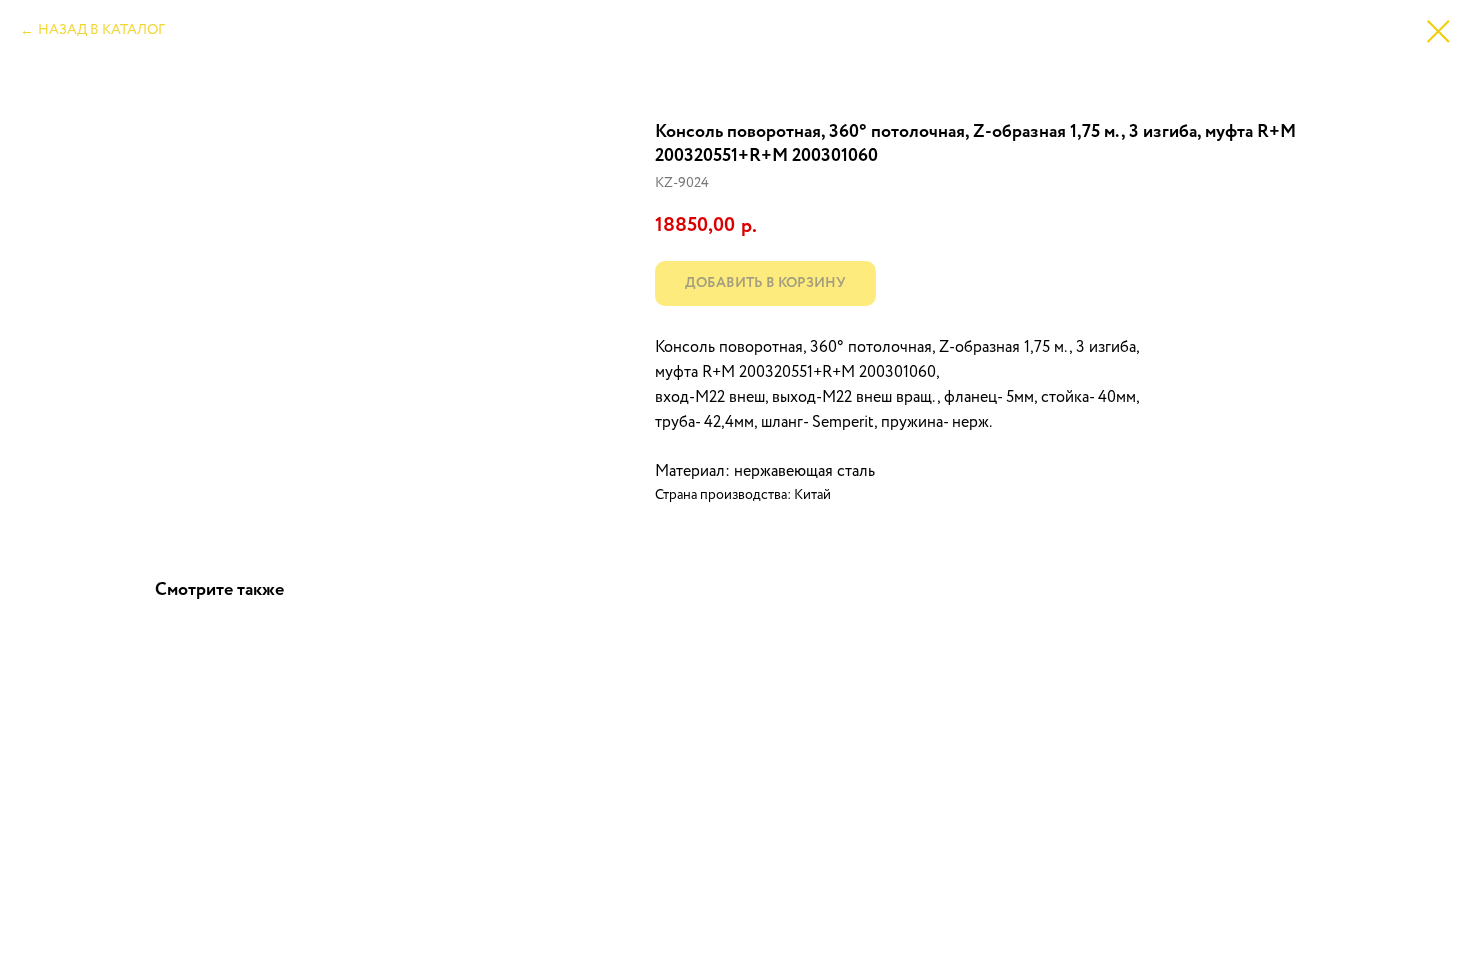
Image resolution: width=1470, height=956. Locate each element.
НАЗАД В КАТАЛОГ (101, 30)
